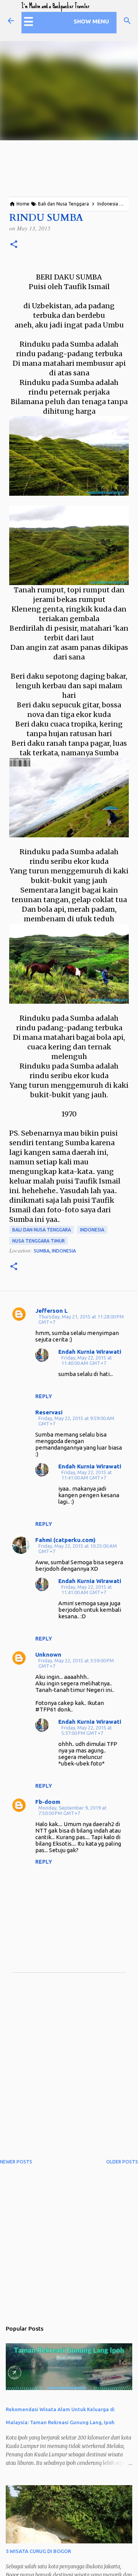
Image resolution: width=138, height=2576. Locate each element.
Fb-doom (48, 1802)
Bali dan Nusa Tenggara (42, 1230)
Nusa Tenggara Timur (39, 1241)
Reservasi (49, 1412)
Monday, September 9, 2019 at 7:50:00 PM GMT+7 (72, 1810)
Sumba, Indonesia (55, 1251)
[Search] (127, 21)
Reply (44, 1396)
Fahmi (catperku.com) (65, 1540)
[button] (14, 245)
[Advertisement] (69, 2071)
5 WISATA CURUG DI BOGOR (38, 2551)
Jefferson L (52, 1311)
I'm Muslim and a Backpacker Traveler (55, 6)
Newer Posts (16, 2162)
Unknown (48, 1655)
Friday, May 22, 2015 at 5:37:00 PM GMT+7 (87, 1730)
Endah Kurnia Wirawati (90, 1352)
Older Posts (122, 2162)
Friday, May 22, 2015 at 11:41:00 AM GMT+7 (87, 1475)
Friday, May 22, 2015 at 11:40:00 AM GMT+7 (87, 1360)
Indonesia (92, 1230)
